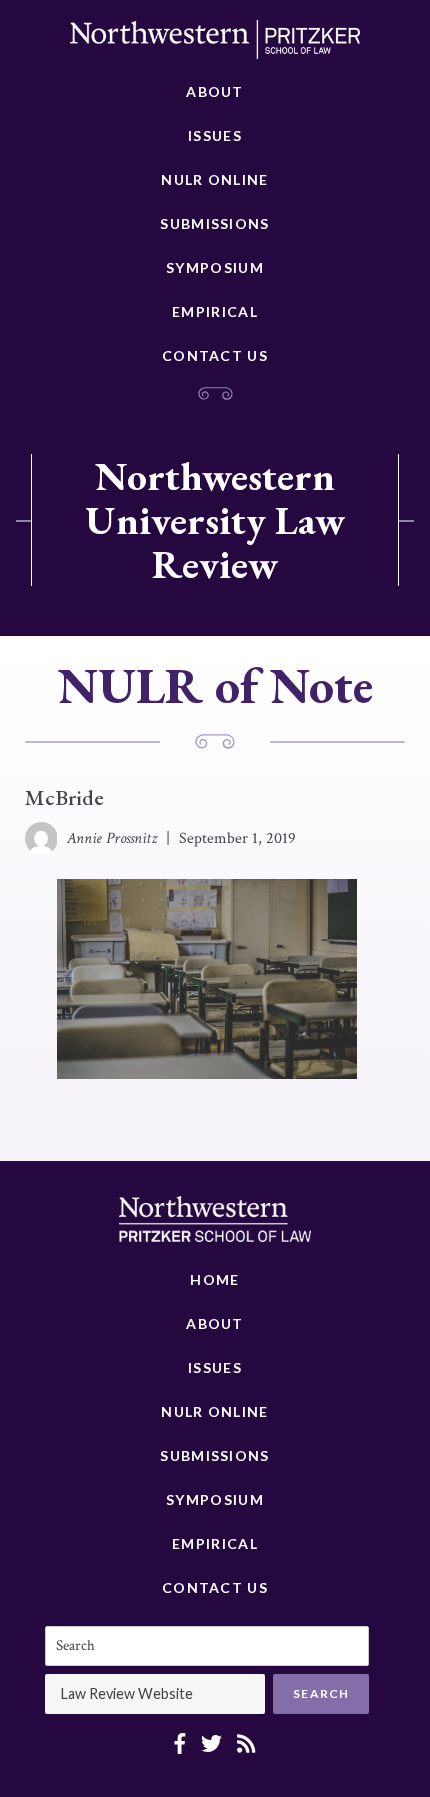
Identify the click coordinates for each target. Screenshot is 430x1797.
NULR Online (214, 179)
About (215, 91)
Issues (215, 135)
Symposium (215, 267)
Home (214, 1279)
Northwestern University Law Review (215, 520)
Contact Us (215, 355)
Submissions (214, 223)
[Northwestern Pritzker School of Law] (215, 45)
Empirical (215, 311)
